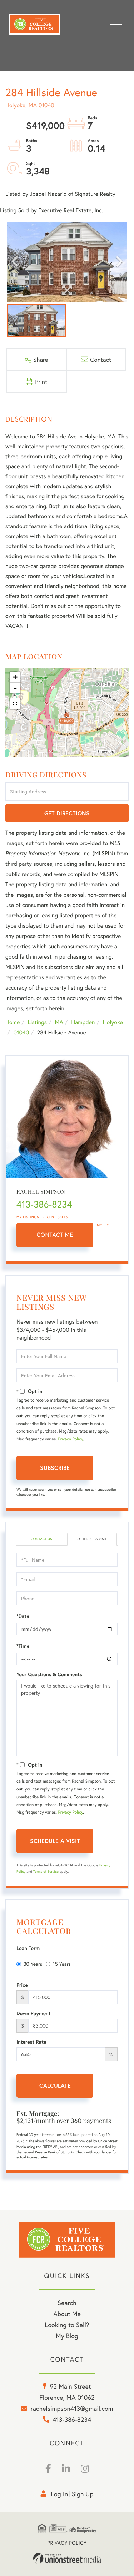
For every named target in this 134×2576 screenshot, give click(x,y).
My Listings (28, 1217)
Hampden (83, 1022)
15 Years (62, 1964)
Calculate (55, 2085)
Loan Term (28, 1948)
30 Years (33, 1964)
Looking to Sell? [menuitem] (67, 2325)
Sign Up (83, 2494)
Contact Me (55, 1235)
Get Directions (67, 813)
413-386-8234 (44, 1204)
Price (22, 1985)
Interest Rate (31, 2042)
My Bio (103, 1225)
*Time (23, 1646)
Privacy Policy (70, 1439)
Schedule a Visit (92, 1539)
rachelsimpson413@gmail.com (72, 2408)
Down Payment (34, 2013)
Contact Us (41, 1539)
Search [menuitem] (67, 2303)
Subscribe (55, 1468)
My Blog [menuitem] (67, 2336)
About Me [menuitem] (67, 2314)
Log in (59, 2494)
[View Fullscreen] (15, 704)
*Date (23, 1616)
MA (59, 1022)
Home (13, 1022)
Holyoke (113, 1022)
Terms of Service (46, 1871)
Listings (37, 1022)
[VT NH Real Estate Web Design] (67, 2558)
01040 (21, 1033)
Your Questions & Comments (49, 1674)
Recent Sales (55, 1217)
